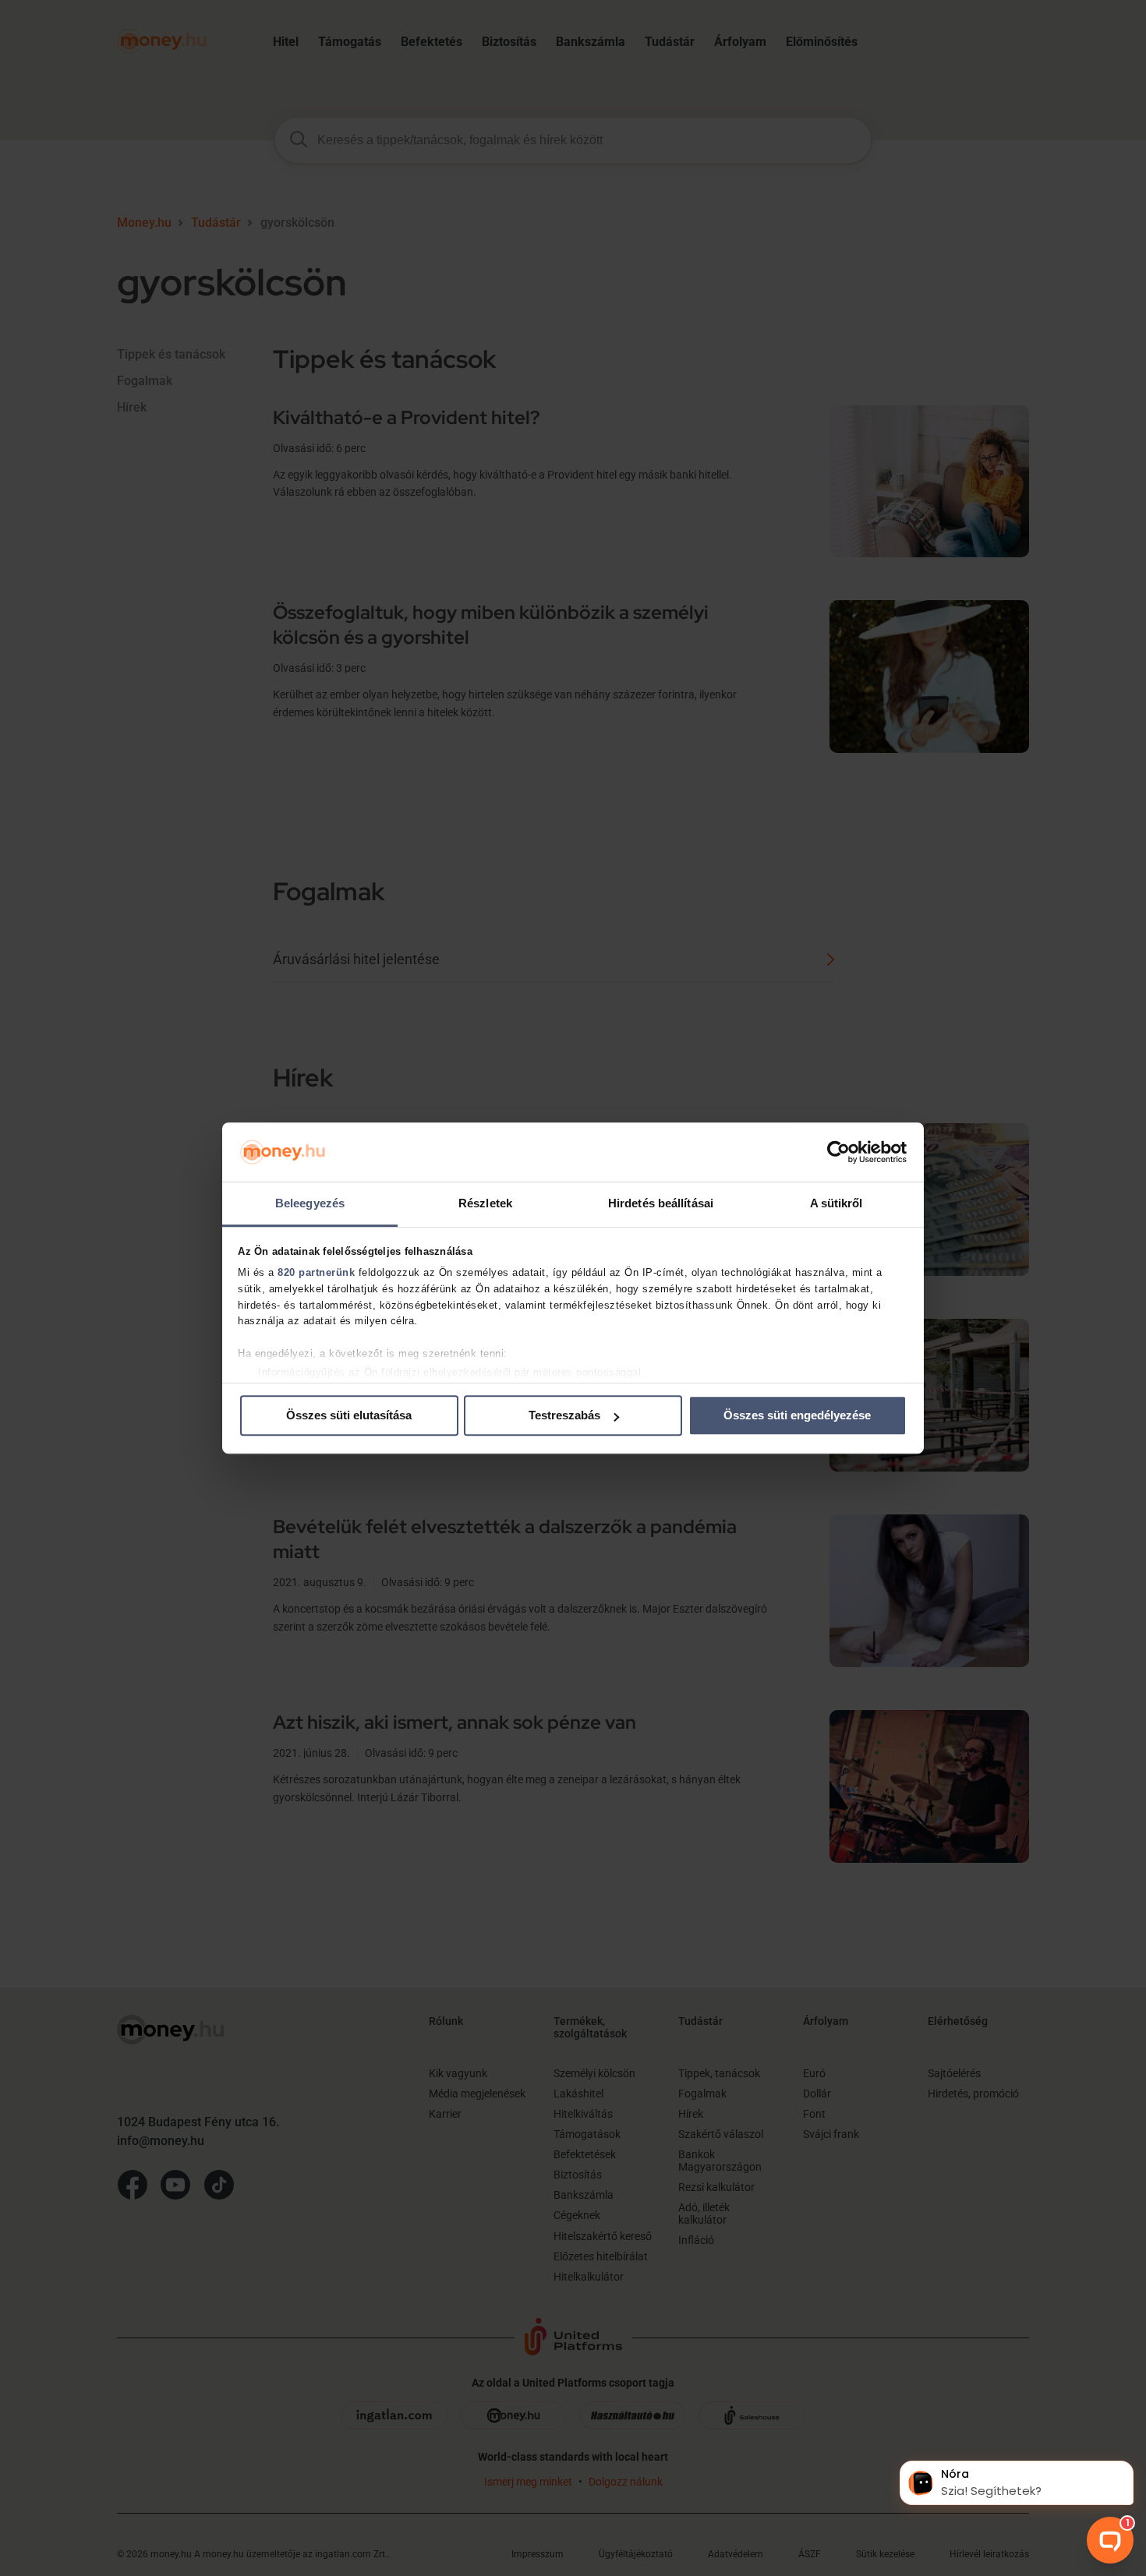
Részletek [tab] (485, 1204)
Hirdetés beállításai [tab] (661, 1204)
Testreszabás (564, 1416)
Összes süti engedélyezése (797, 1416)
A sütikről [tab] (837, 1204)
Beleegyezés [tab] (310, 1204)
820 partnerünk (316, 1272)
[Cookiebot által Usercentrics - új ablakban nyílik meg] (838, 1152)
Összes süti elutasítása (349, 1416)
